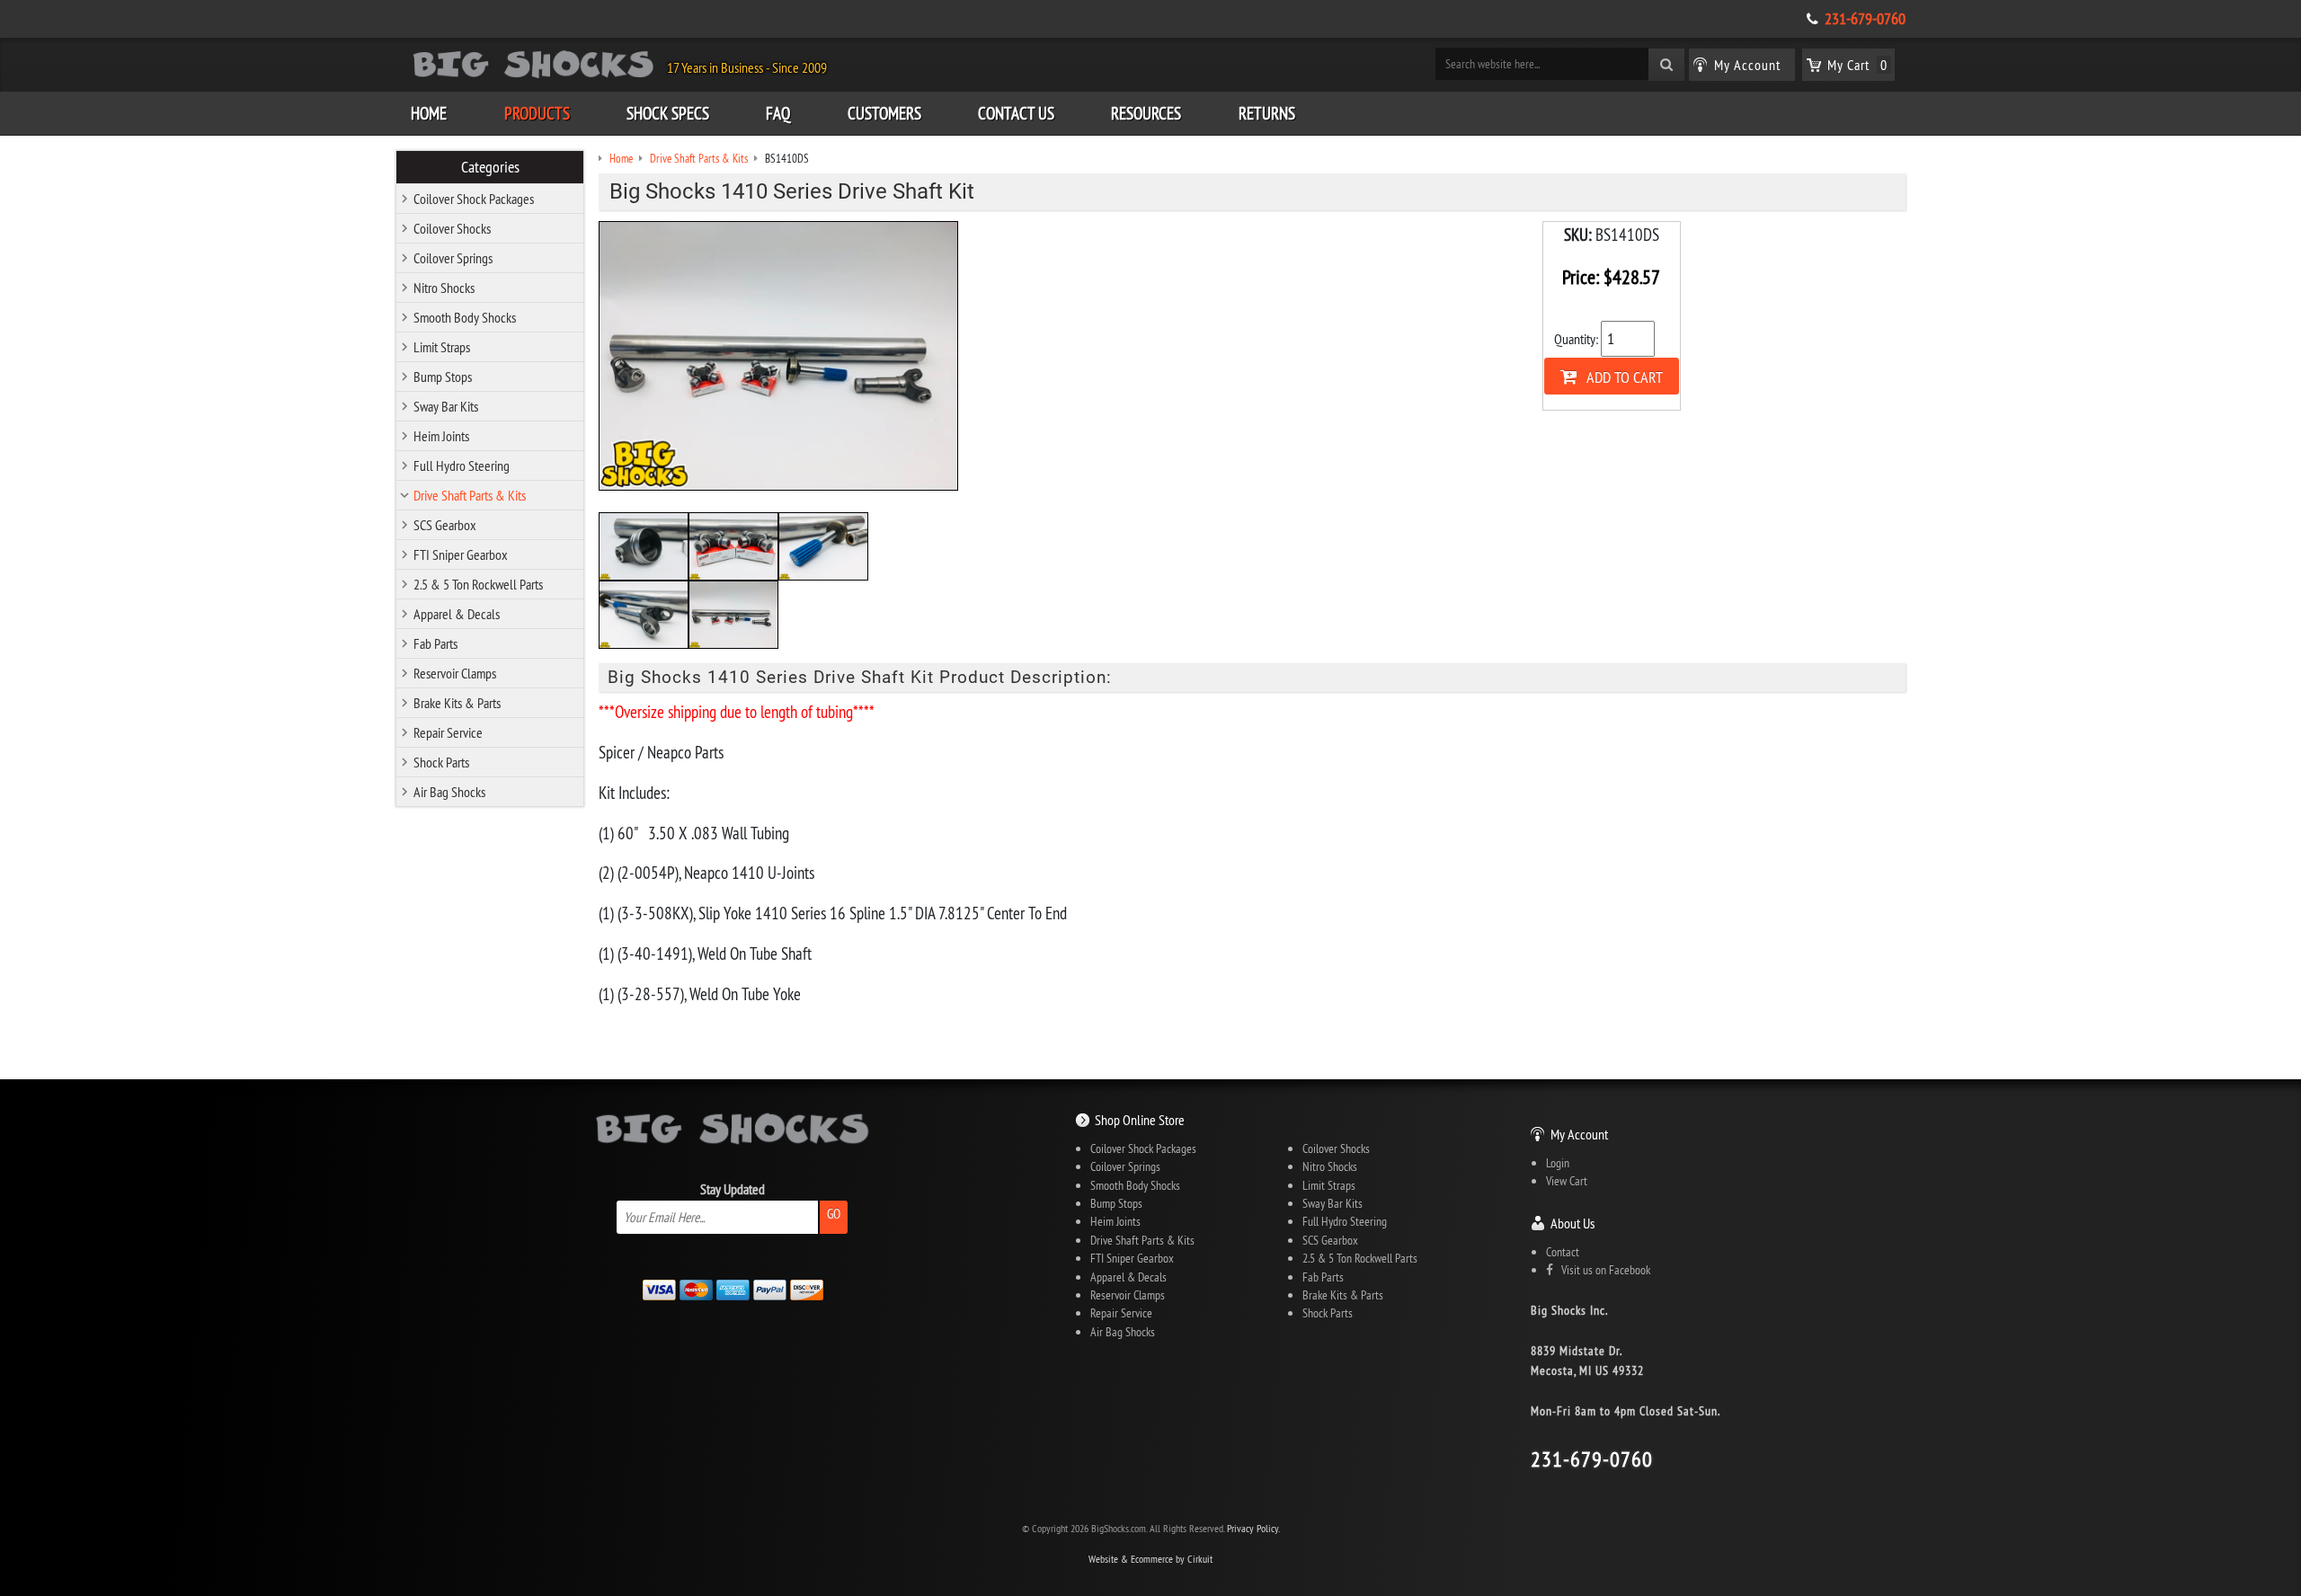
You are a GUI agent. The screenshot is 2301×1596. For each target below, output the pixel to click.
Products (537, 113)
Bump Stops (443, 377)
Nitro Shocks (444, 288)
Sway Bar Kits (446, 406)
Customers (884, 113)
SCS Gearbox (445, 525)
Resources (1146, 113)
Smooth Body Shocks (465, 317)
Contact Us (1016, 113)
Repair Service (448, 732)
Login (1558, 1163)
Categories (490, 167)
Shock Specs (668, 113)
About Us (1572, 1223)
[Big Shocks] (533, 67)
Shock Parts (441, 762)
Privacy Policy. (1253, 1528)
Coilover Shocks (452, 228)
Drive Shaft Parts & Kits (470, 495)
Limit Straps (442, 347)
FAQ (778, 113)
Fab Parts (435, 643)
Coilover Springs (453, 258)
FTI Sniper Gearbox (461, 554)
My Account (1579, 1134)
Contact (1563, 1252)
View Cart (1567, 1181)
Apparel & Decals (457, 614)
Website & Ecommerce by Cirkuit (1150, 1559)
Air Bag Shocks (449, 792)
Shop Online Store (1140, 1120)
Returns (1267, 113)
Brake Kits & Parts (457, 703)
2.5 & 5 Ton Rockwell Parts (478, 584)
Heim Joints (441, 436)
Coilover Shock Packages (474, 199)
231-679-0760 (1865, 19)
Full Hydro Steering (462, 465)
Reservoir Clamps (455, 673)
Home (429, 113)
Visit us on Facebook (1602, 1270)
